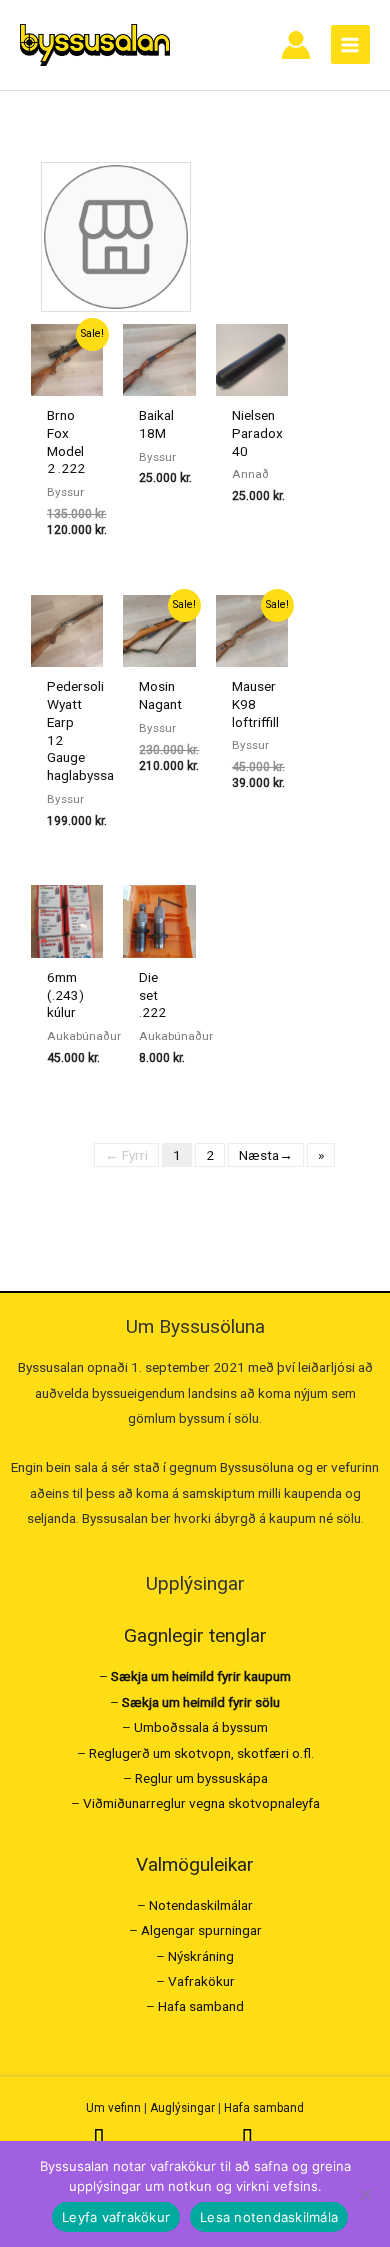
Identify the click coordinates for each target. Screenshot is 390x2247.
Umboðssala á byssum (201, 1727)
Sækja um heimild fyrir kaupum (201, 1676)
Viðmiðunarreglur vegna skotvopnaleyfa (201, 1803)
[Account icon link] (296, 45)
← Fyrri (126, 1155)
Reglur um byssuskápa (201, 1778)
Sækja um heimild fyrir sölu (201, 1702)
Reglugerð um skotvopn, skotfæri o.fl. (201, 1753)
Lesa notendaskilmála (269, 2217)
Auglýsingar (182, 2108)
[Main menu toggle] (350, 44)
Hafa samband (201, 2006)
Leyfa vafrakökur (116, 2217)
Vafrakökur (201, 1981)
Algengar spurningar (201, 1930)
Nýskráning (201, 1956)
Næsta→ (266, 1155)
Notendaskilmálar (201, 1905)
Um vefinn (113, 2108)
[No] (365, 2194)
